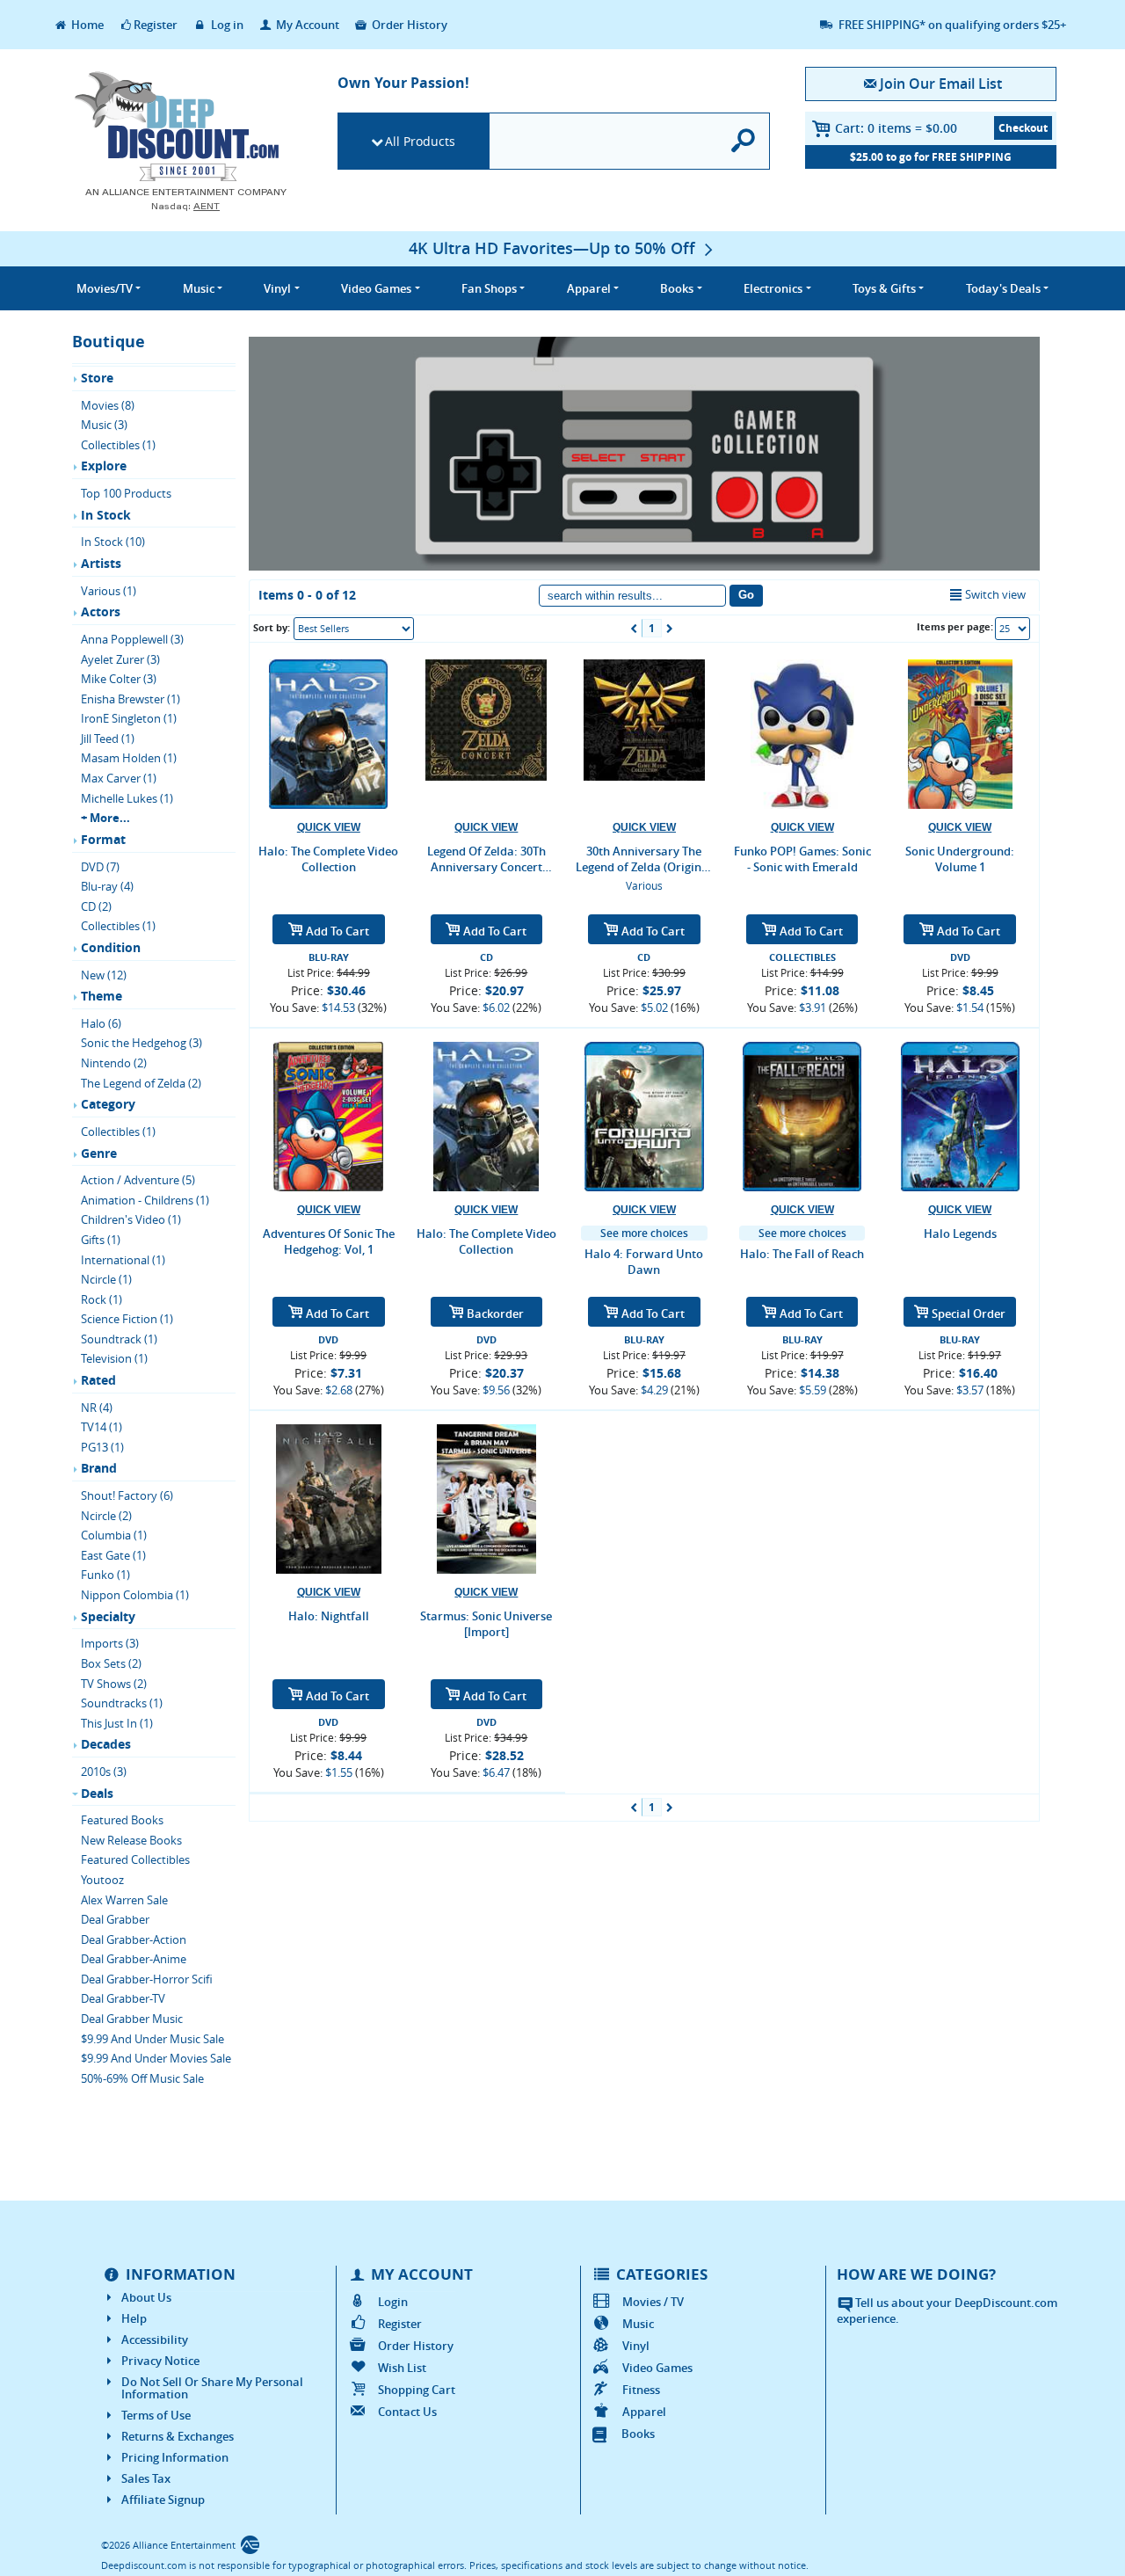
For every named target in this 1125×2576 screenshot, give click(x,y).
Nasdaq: (185, 206)
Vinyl (636, 2346)
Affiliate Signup (163, 2500)
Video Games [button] (376, 288)
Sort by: (272, 627)
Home (86, 25)
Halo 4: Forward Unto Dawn (644, 1262)
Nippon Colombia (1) (135, 1595)
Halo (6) (101, 1023)
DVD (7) (100, 867)
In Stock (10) (113, 542)
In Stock (106, 515)
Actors (101, 611)
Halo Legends (960, 1233)
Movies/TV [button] (105, 288)
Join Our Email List (940, 84)
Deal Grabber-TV (123, 1998)
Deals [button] (1003, 288)
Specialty (108, 1616)
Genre (99, 1153)
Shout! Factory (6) (127, 1495)
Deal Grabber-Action (134, 1939)
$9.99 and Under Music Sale (152, 2039)
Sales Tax (146, 2478)
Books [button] (677, 288)
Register (156, 25)
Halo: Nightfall (329, 1616)
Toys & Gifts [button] (884, 288)
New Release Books (131, 1840)
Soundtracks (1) (122, 1703)
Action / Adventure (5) (138, 1180)
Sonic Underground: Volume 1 (960, 859)
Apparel (644, 2412)
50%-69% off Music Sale (142, 2078)
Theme (102, 996)
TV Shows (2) (114, 1684)
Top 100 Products (126, 493)
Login (393, 2302)
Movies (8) (108, 405)
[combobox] (354, 629)
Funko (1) (105, 1575)
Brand (99, 1468)
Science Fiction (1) (127, 1319)
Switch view (995, 594)
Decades (106, 1744)
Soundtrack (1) (119, 1339)
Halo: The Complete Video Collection (328, 859)
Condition (111, 947)
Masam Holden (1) (129, 758)
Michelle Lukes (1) (127, 798)
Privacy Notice (160, 2361)
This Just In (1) (117, 1723)
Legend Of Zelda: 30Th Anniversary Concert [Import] (486, 859)
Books (638, 2434)
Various (644, 885)
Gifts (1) (101, 1240)
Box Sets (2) (111, 1663)
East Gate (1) (113, 1555)
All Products (420, 141)
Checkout (1023, 128)
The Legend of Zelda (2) (141, 1083)
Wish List (402, 2368)
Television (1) (114, 1358)
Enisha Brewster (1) (131, 699)
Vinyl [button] (277, 288)
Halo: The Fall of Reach (802, 1254)
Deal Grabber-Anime (134, 1959)
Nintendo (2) (114, 1063)
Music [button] (199, 288)
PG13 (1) (102, 1447)
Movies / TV (653, 2302)
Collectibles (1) (118, 445)
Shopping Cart (417, 2390)
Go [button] (746, 595)
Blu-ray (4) (107, 886)
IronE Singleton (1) (129, 718)
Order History (408, 25)
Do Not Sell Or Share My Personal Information (212, 2388)
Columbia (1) (114, 1535)
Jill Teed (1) (108, 739)
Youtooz (102, 1880)
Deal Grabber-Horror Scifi (147, 1979)
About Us (146, 2297)
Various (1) (109, 591)
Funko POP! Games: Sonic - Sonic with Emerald (802, 859)
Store (97, 378)
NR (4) (97, 1408)
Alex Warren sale (124, 1900)
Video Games (657, 2368)
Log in (226, 25)
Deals (97, 1793)
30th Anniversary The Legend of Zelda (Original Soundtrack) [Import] (644, 859)
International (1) (123, 1260)
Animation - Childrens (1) (145, 1200)
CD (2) (96, 906)
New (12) (104, 975)
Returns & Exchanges (178, 2436)
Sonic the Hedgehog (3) (142, 1043)
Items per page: (955, 626)
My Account (306, 25)
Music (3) (104, 425)
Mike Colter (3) (119, 679)
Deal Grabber (115, 1919)
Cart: (896, 128)
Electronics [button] (773, 288)
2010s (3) (104, 1772)
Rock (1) (102, 1299)
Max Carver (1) (119, 778)
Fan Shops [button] (489, 288)
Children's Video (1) (131, 1219)
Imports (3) (110, 1643)
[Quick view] (329, 828)
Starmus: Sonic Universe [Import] (486, 1624)
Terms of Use (156, 2415)
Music (638, 2324)
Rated (98, 1380)
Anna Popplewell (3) (132, 639)
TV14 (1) (102, 1427)
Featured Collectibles (135, 1859)
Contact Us (407, 2412)
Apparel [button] (589, 288)
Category (108, 1104)
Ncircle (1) (106, 1279)
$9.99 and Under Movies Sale (156, 2058)
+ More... (105, 818)
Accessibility (155, 2340)
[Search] (744, 141)
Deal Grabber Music (132, 2019)
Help (134, 2318)
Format (103, 839)
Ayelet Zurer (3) (120, 659)
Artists (101, 563)
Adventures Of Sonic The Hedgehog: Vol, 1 (329, 1241)
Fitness (641, 2390)
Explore (104, 466)
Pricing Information (175, 2457)
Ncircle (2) (106, 1516)
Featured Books (122, 1820)
